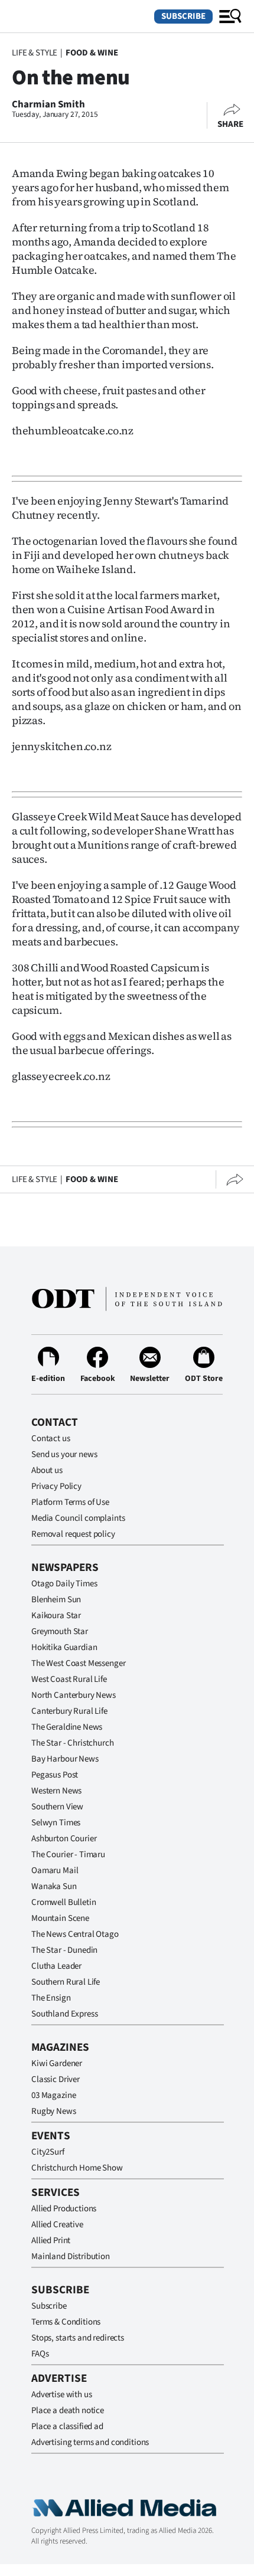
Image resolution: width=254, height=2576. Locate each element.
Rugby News (54, 2111)
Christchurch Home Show (77, 2168)
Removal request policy (73, 1534)
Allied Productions (64, 2209)
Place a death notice (68, 2410)
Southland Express (64, 2014)
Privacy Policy (56, 1486)
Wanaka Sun (54, 1886)
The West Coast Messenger (78, 1663)
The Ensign (51, 1998)
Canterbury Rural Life (69, 1711)
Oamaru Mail (55, 1870)
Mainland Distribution (71, 2256)
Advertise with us (61, 2395)
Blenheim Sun (56, 1600)
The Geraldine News (67, 1727)
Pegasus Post (55, 1775)
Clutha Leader (56, 1966)
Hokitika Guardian (64, 1647)
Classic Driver (56, 2079)
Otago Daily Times (64, 1584)
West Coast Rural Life (69, 1679)
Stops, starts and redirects (78, 2338)
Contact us (51, 1438)
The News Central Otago (75, 1934)
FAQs (40, 2354)
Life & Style (35, 53)
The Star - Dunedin (64, 1950)
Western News (56, 1791)
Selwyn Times (56, 1823)
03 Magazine (53, 2095)
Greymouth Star (60, 1631)
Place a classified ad (67, 2426)
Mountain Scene (60, 1918)
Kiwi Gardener (57, 2063)
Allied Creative (57, 2225)
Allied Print (51, 2241)
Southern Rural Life (66, 1982)
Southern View (57, 1807)
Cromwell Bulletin (63, 1902)
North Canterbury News (74, 1695)
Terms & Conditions (66, 2322)
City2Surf (48, 2152)
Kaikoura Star (56, 1616)
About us (47, 1470)
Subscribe (183, 16)
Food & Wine (92, 53)
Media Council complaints (78, 1518)
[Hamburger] (230, 17)
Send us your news (64, 1454)
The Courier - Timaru (68, 1855)
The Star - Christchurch (73, 1743)
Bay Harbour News (65, 1759)
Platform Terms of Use (70, 1502)
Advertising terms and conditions (90, 2442)
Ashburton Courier (64, 1839)
